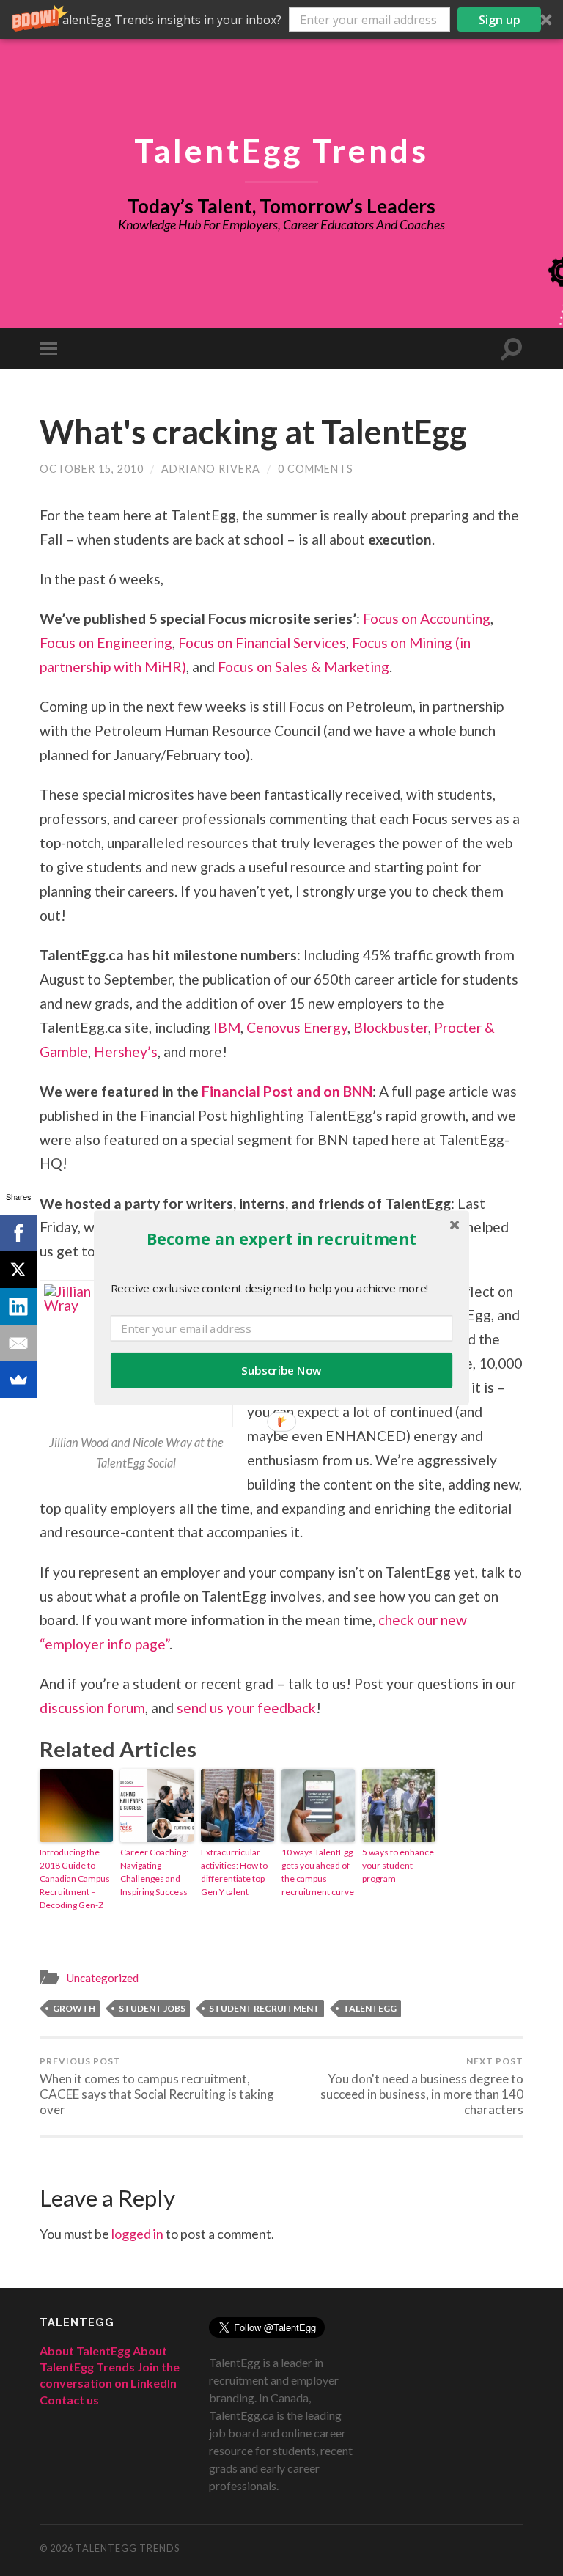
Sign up (500, 20)
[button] (281, 19)
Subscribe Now (281, 1370)
